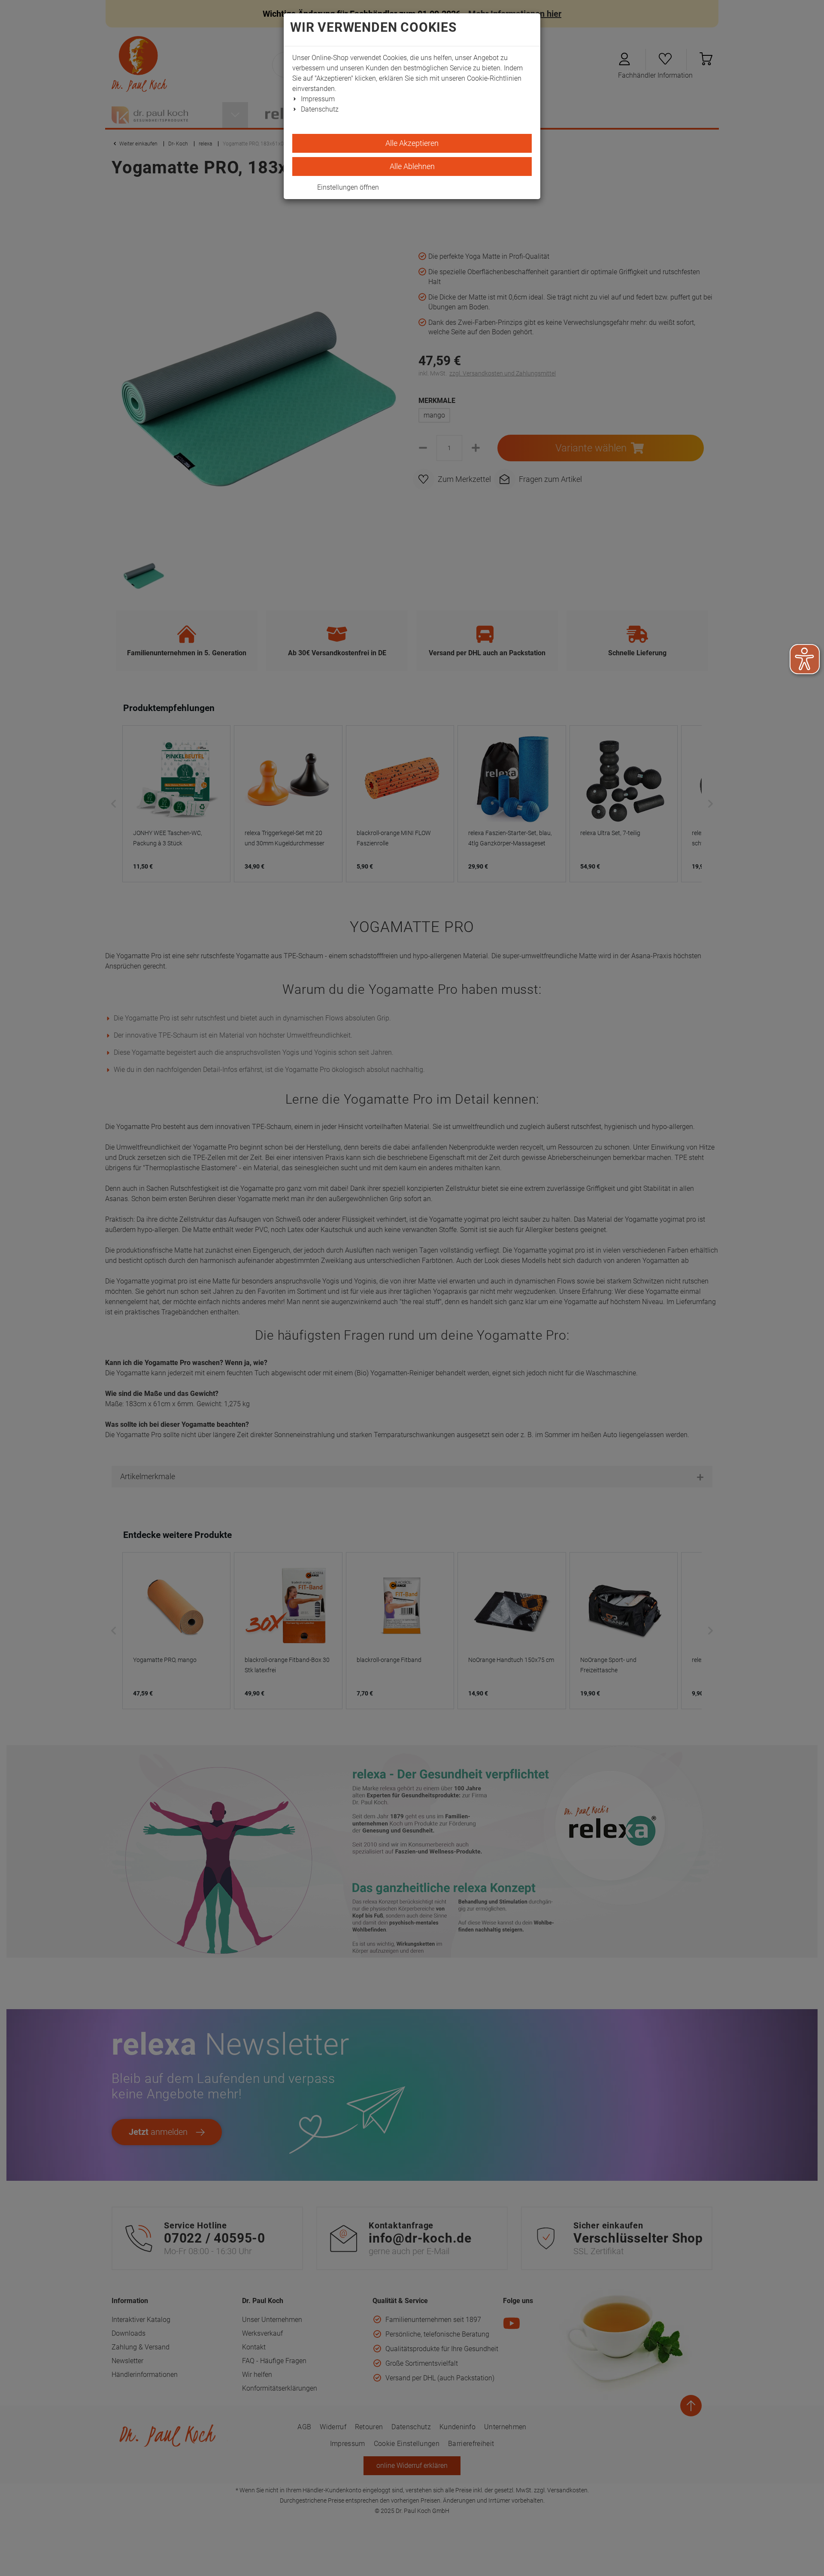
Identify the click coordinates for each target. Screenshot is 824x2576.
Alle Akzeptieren (412, 143)
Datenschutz (320, 109)
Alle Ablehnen (412, 166)
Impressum (318, 99)
